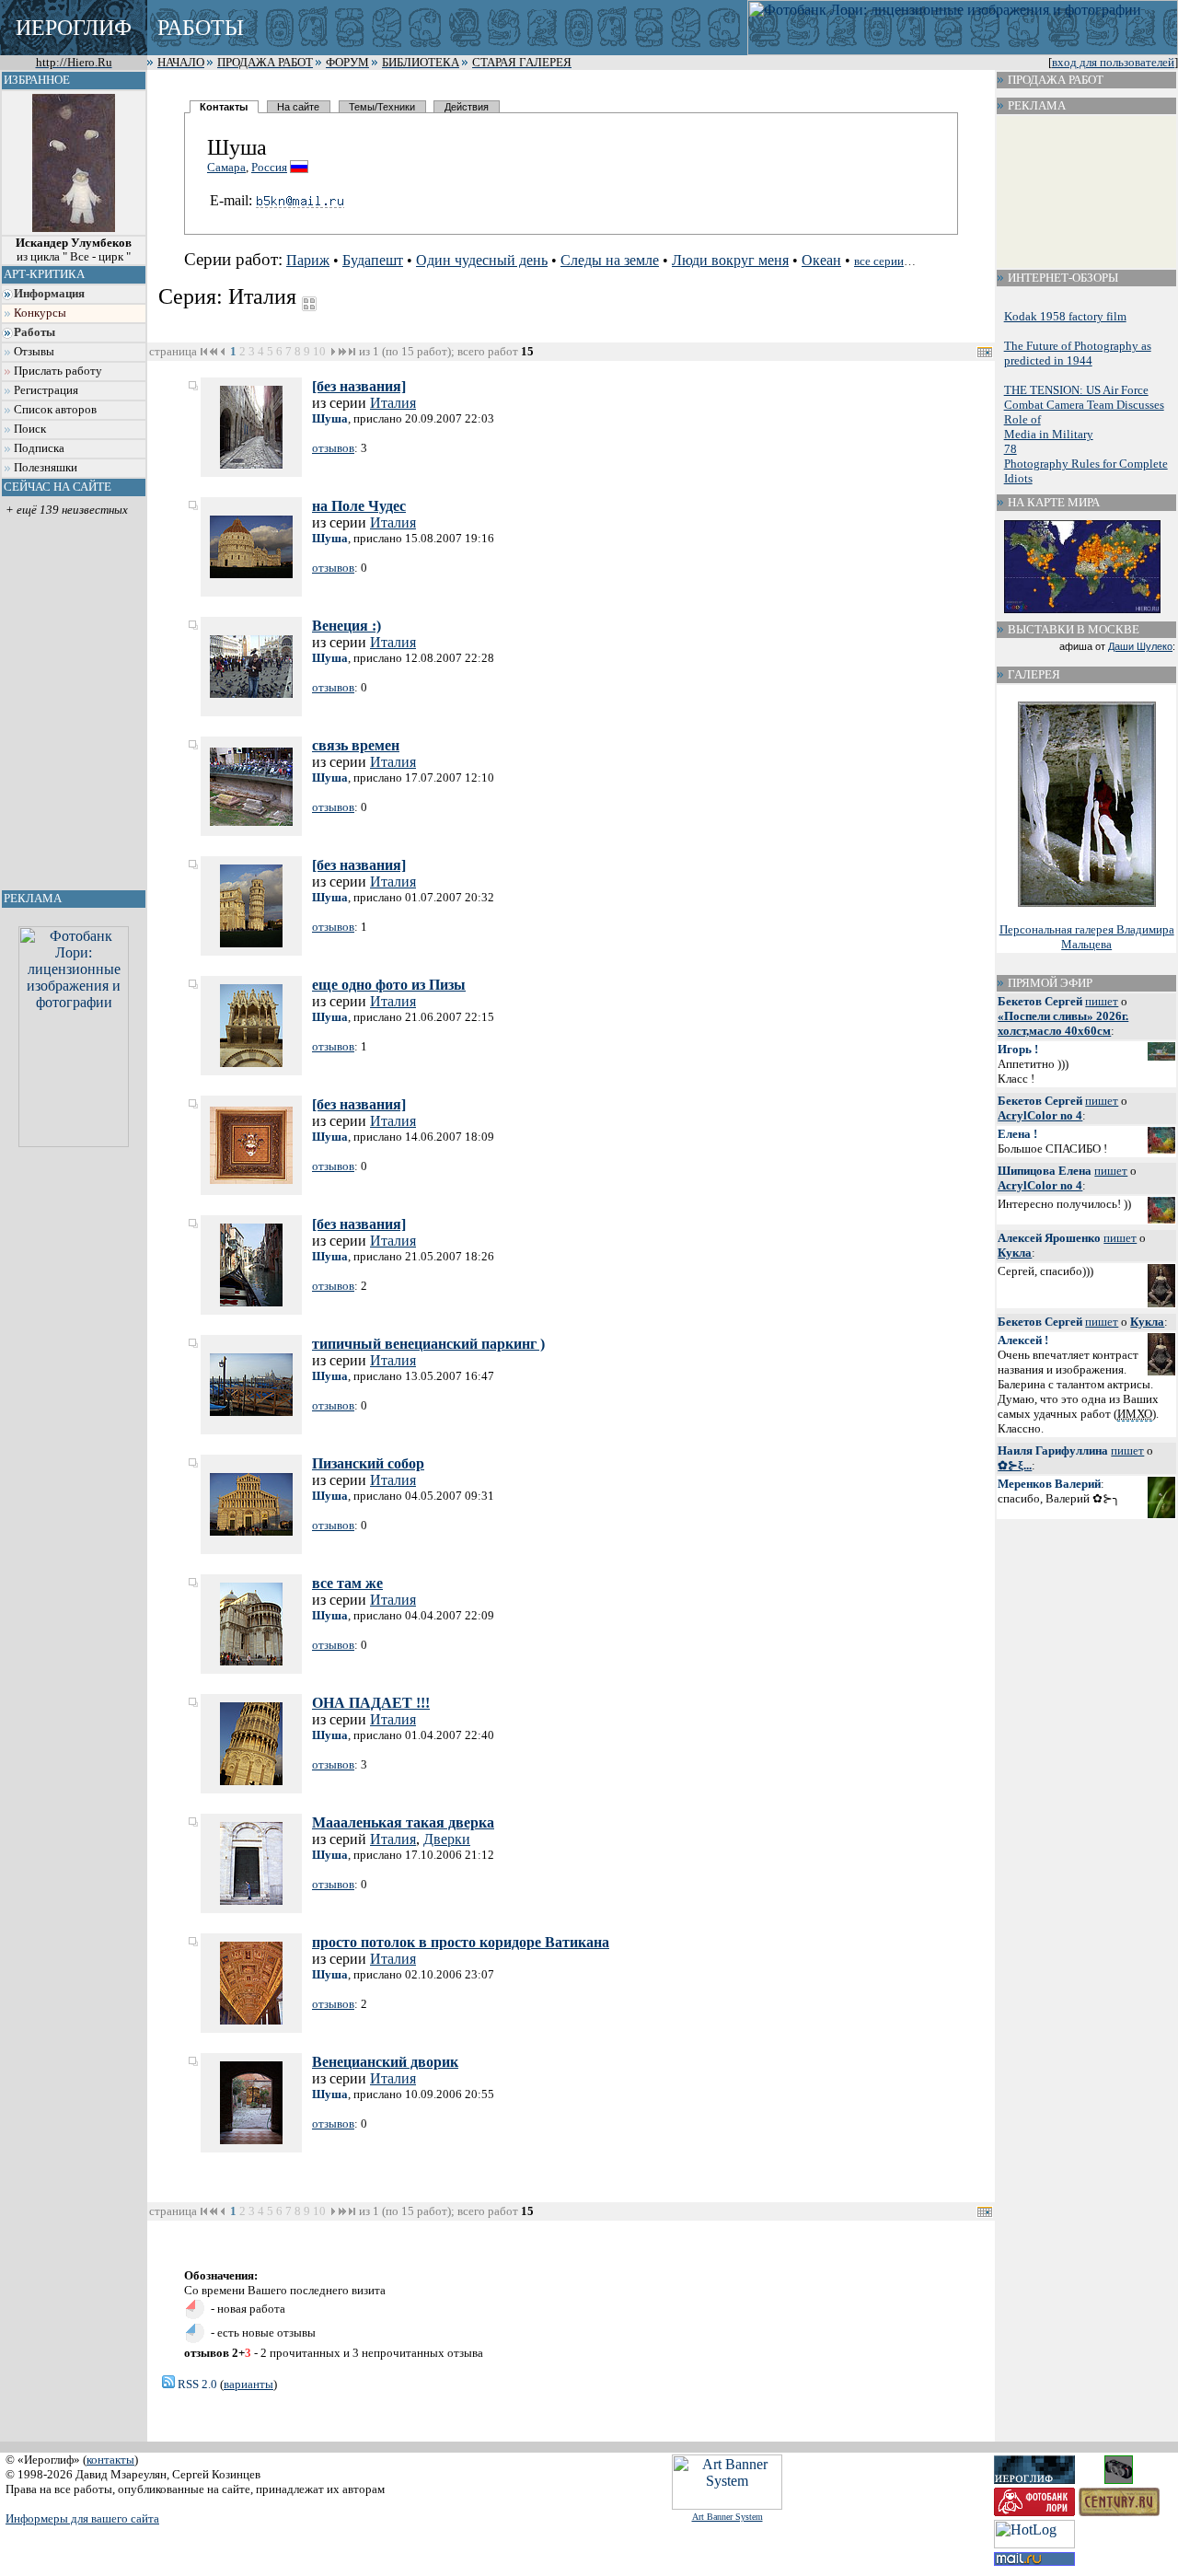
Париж (308, 260)
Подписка (39, 448)
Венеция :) (346, 626)
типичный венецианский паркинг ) (428, 1344)
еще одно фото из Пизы (389, 985)
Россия (269, 167)
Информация (49, 294)
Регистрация (46, 390)
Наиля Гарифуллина (1053, 1450)
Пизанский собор (368, 1463)
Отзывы (34, 352)
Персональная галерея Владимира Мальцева (1087, 937)
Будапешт (373, 260)
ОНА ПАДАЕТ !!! (371, 1703)
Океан (821, 260)
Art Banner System (728, 2517)
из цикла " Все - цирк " (74, 250)
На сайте (298, 107)
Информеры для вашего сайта (82, 2518)
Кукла (1015, 1253)
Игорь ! (1018, 1049)
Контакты (224, 107)
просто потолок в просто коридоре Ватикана (461, 1942)
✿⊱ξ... (1015, 1465)
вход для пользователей (1113, 63)
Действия (467, 107)
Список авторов (55, 410)
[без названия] (359, 386)
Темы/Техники (382, 107)
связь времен (356, 745)
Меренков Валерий (1049, 1484)
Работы (35, 332)
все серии (879, 261)
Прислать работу (58, 371)
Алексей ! (1023, 1340)
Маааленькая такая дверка (403, 1822)
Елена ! (1017, 1134)
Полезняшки (46, 468)
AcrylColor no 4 (1040, 1115)
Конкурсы (40, 313)
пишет (1102, 1001)
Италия (393, 403)
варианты (248, 2384)
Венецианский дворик (385, 2062)
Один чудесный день (482, 260)
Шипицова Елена (1045, 1171)
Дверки (447, 1839)
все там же (347, 1583)
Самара (226, 167)
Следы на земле (610, 260)
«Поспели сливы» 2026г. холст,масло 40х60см (1063, 1023)
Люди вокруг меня (730, 260)
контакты (110, 2460)
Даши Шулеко (1140, 646)
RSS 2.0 (196, 2384)
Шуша (330, 418)
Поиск (30, 429)
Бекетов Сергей (1040, 1001)
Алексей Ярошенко (1049, 1238)
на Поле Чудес (359, 506)
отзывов (333, 448)
